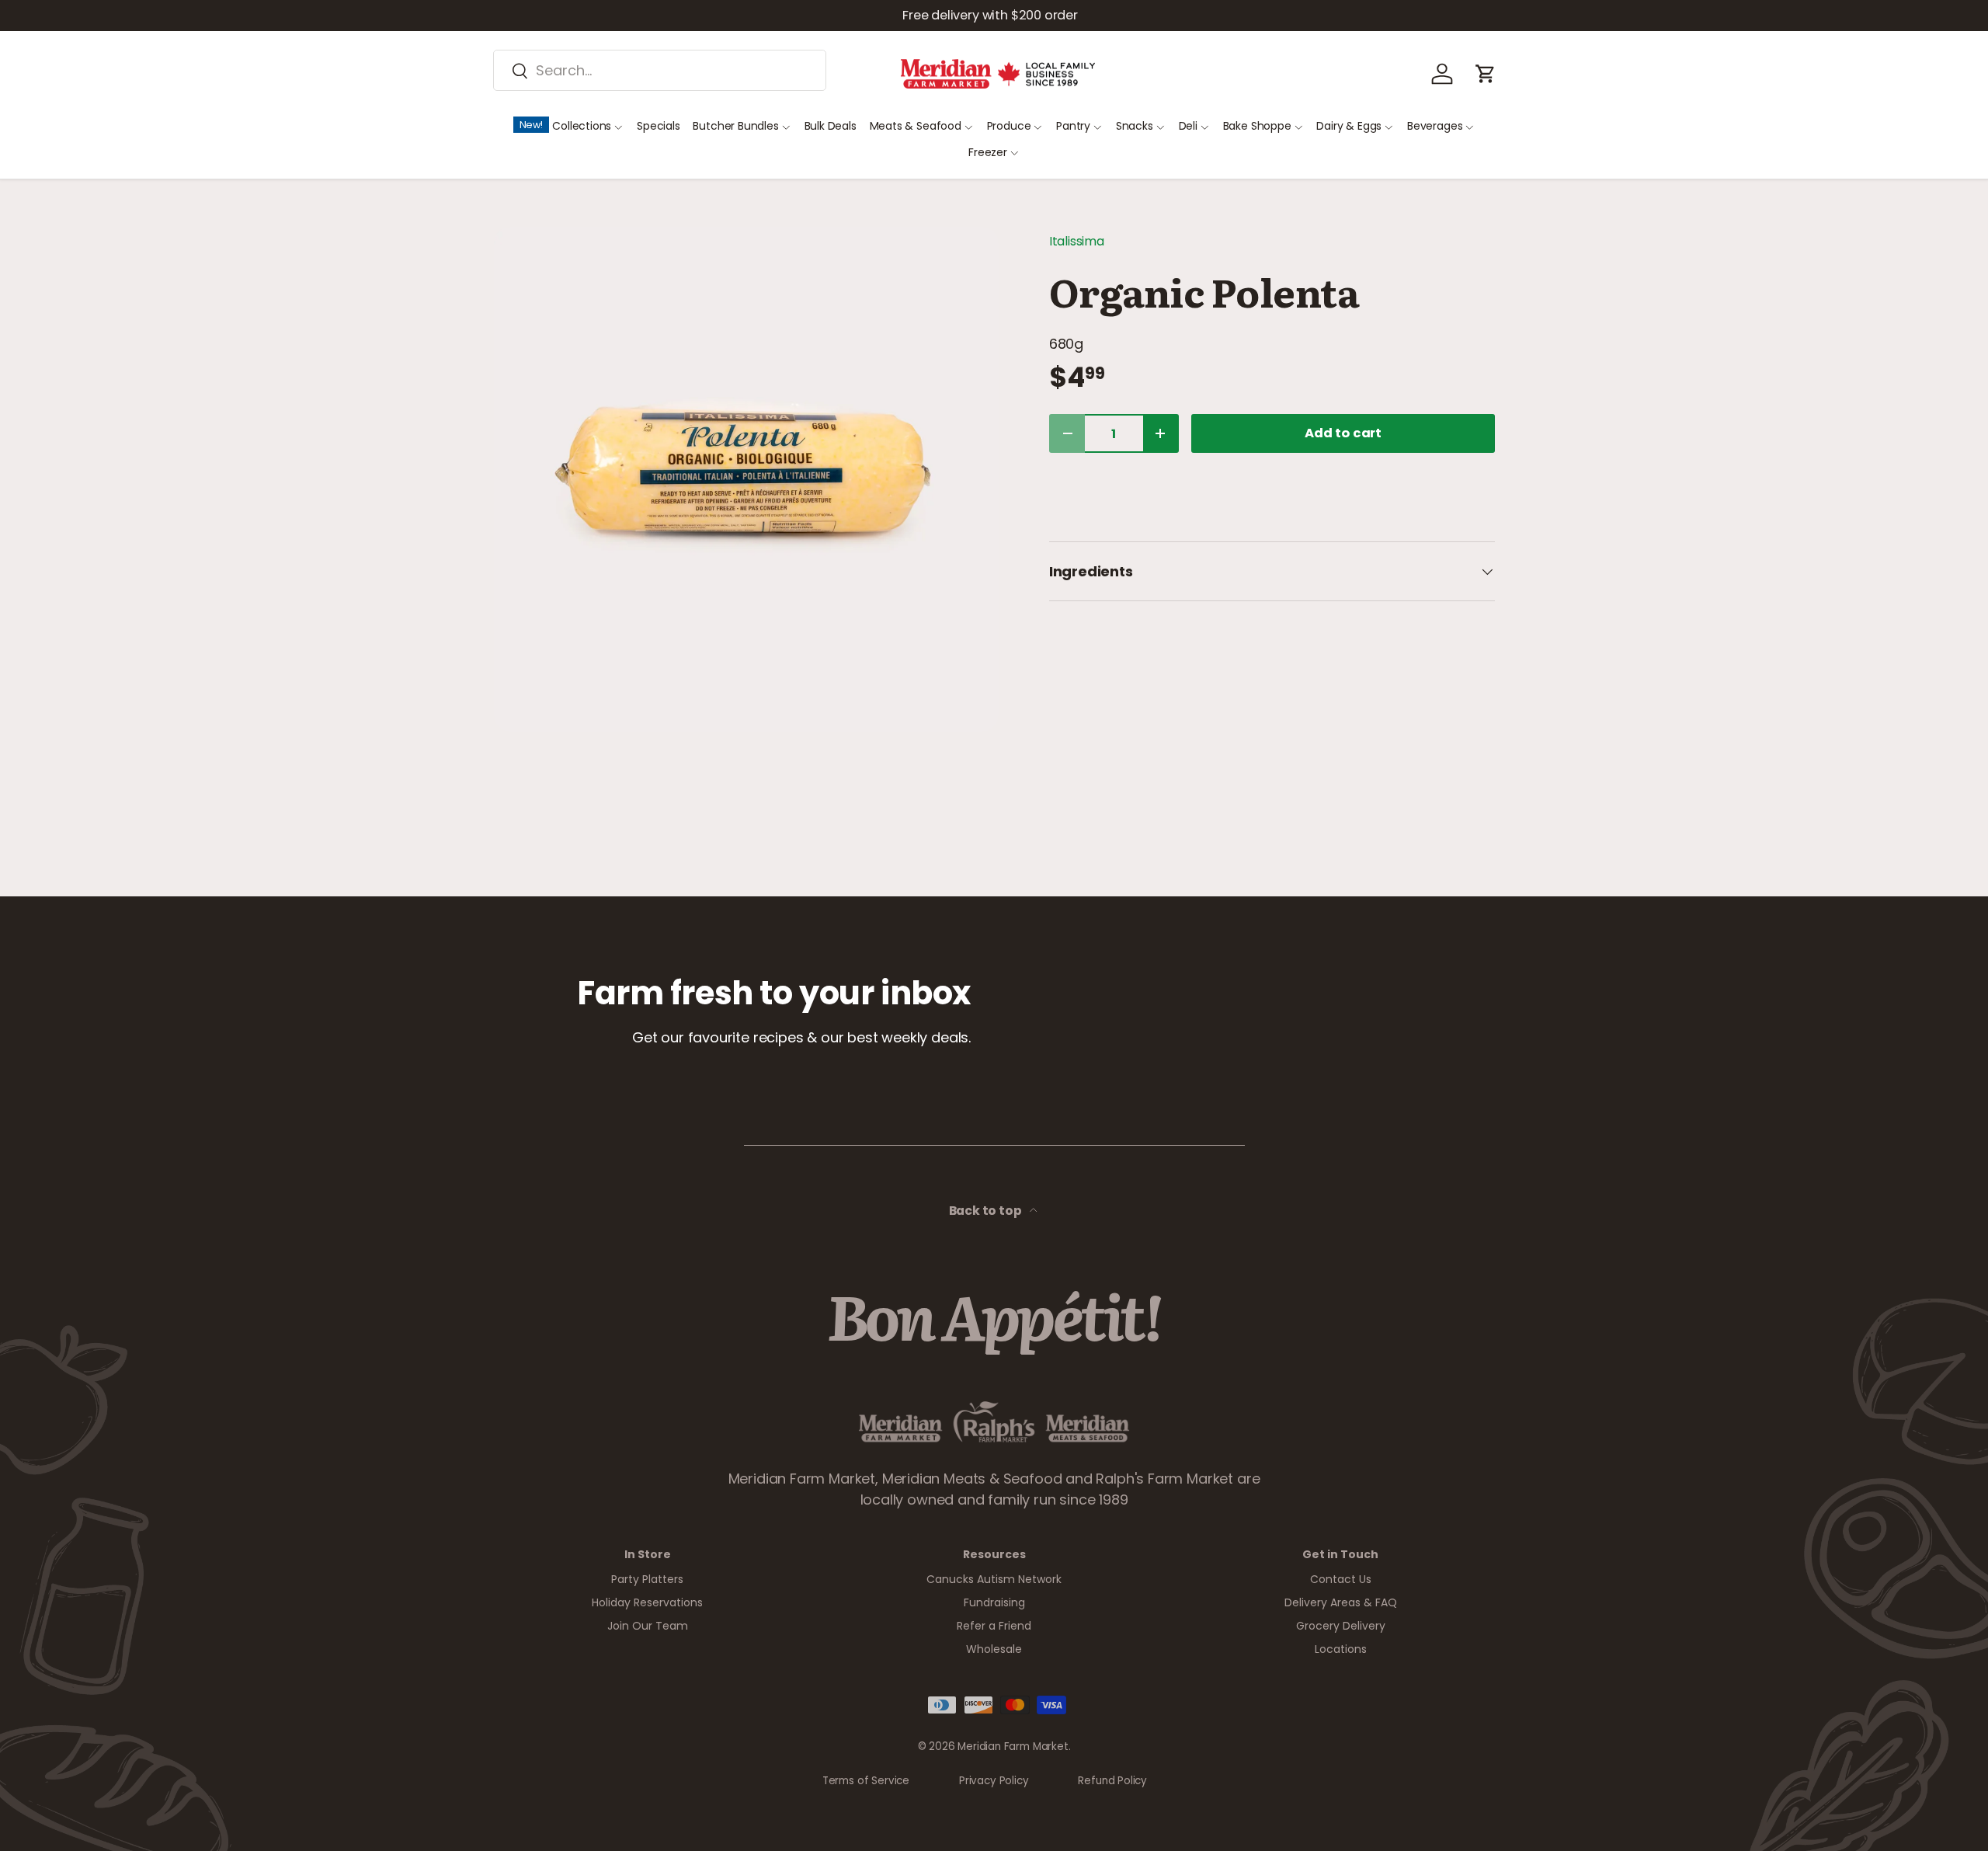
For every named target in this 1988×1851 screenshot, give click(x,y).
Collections (582, 126)
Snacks (1135, 126)
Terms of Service (866, 1781)
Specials (659, 126)
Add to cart (1343, 433)
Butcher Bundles (735, 126)
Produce (1009, 126)
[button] (1486, 74)
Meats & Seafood (916, 126)
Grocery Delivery (1341, 1626)
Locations (1341, 1649)
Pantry (1073, 126)
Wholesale (994, 1649)
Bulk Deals (831, 126)
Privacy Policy (994, 1781)
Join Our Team (648, 1626)
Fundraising (994, 1602)
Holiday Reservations (647, 1602)
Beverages (1435, 126)
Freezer (988, 152)
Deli (1188, 126)
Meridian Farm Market (1013, 1747)
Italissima (1077, 241)
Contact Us (1341, 1579)
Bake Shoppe (1257, 126)
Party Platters (647, 1579)
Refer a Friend (994, 1626)
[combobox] (660, 70)
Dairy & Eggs (1349, 126)
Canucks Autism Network (994, 1579)
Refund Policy (1112, 1781)
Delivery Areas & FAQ (1341, 1602)
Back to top (987, 1211)
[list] (746, 479)
